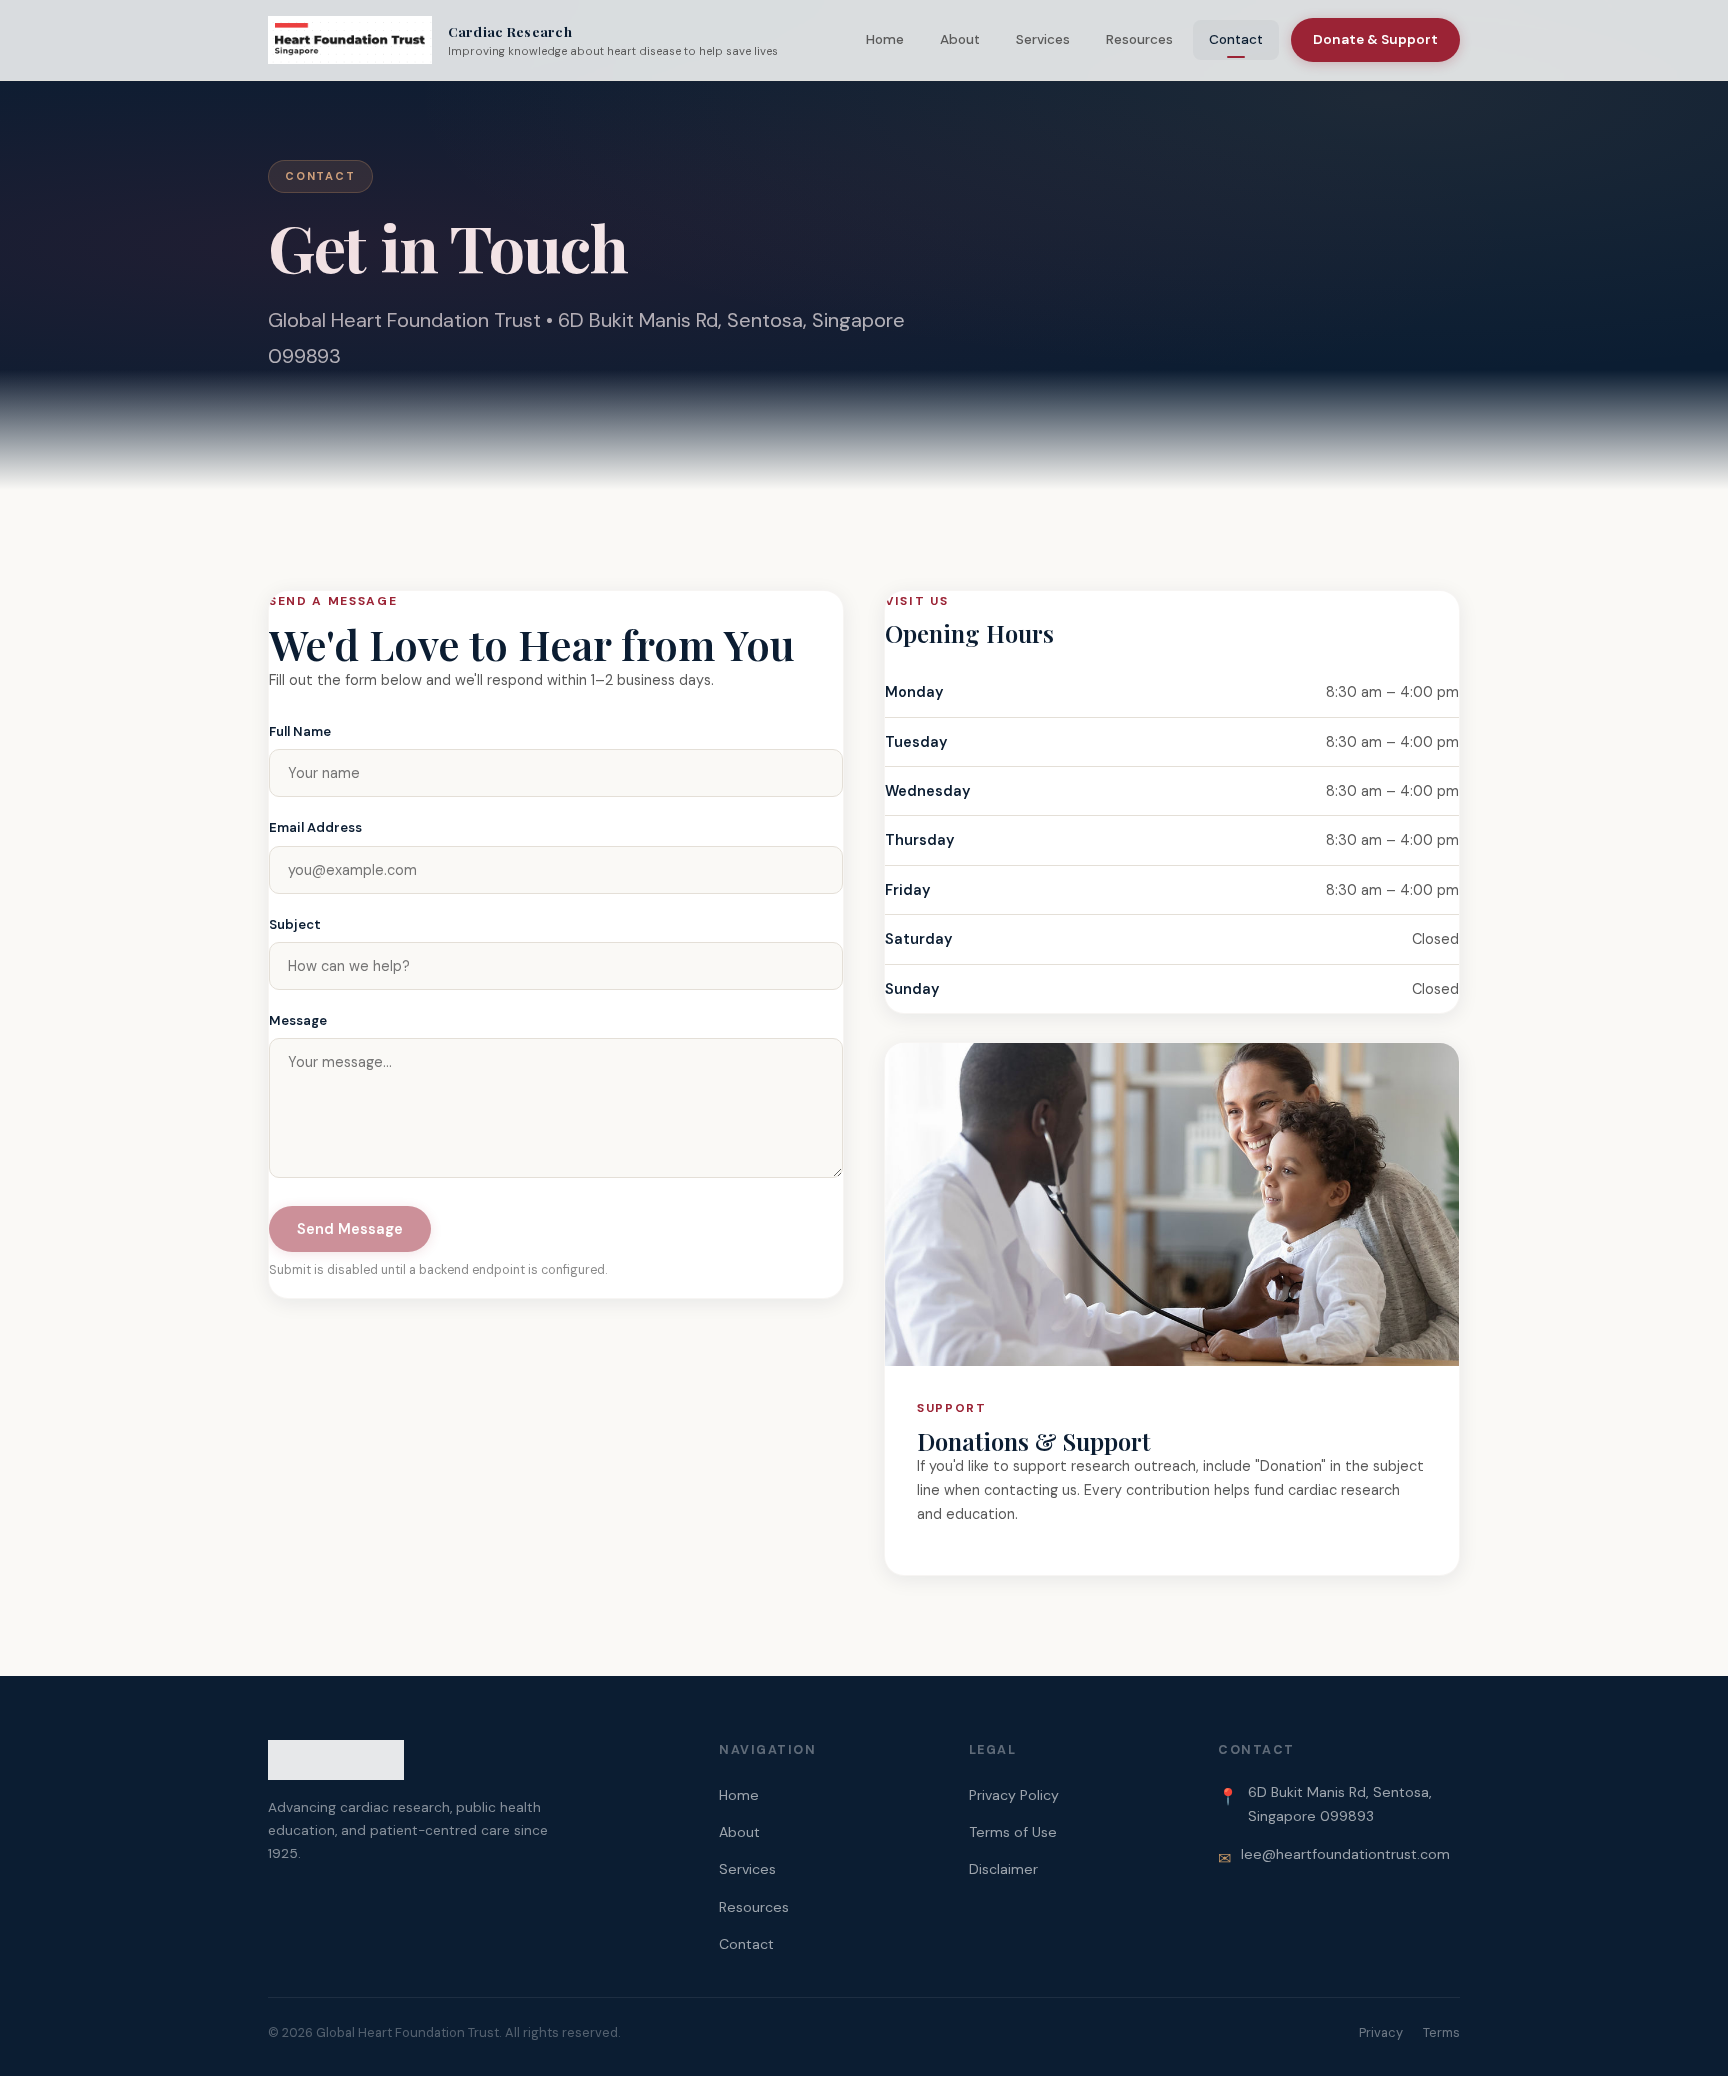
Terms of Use (1013, 1832)
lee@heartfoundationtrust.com (1345, 1854)
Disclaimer (1003, 1869)
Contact (1236, 39)
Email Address (315, 827)
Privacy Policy (1014, 1795)
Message (298, 1020)
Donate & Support (1375, 39)
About (960, 39)
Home (885, 39)
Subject (295, 924)
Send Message (350, 1229)
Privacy (1381, 2032)
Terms (1441, 2032)
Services (1043, 39)
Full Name (300, 731)
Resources (1139, 39)
